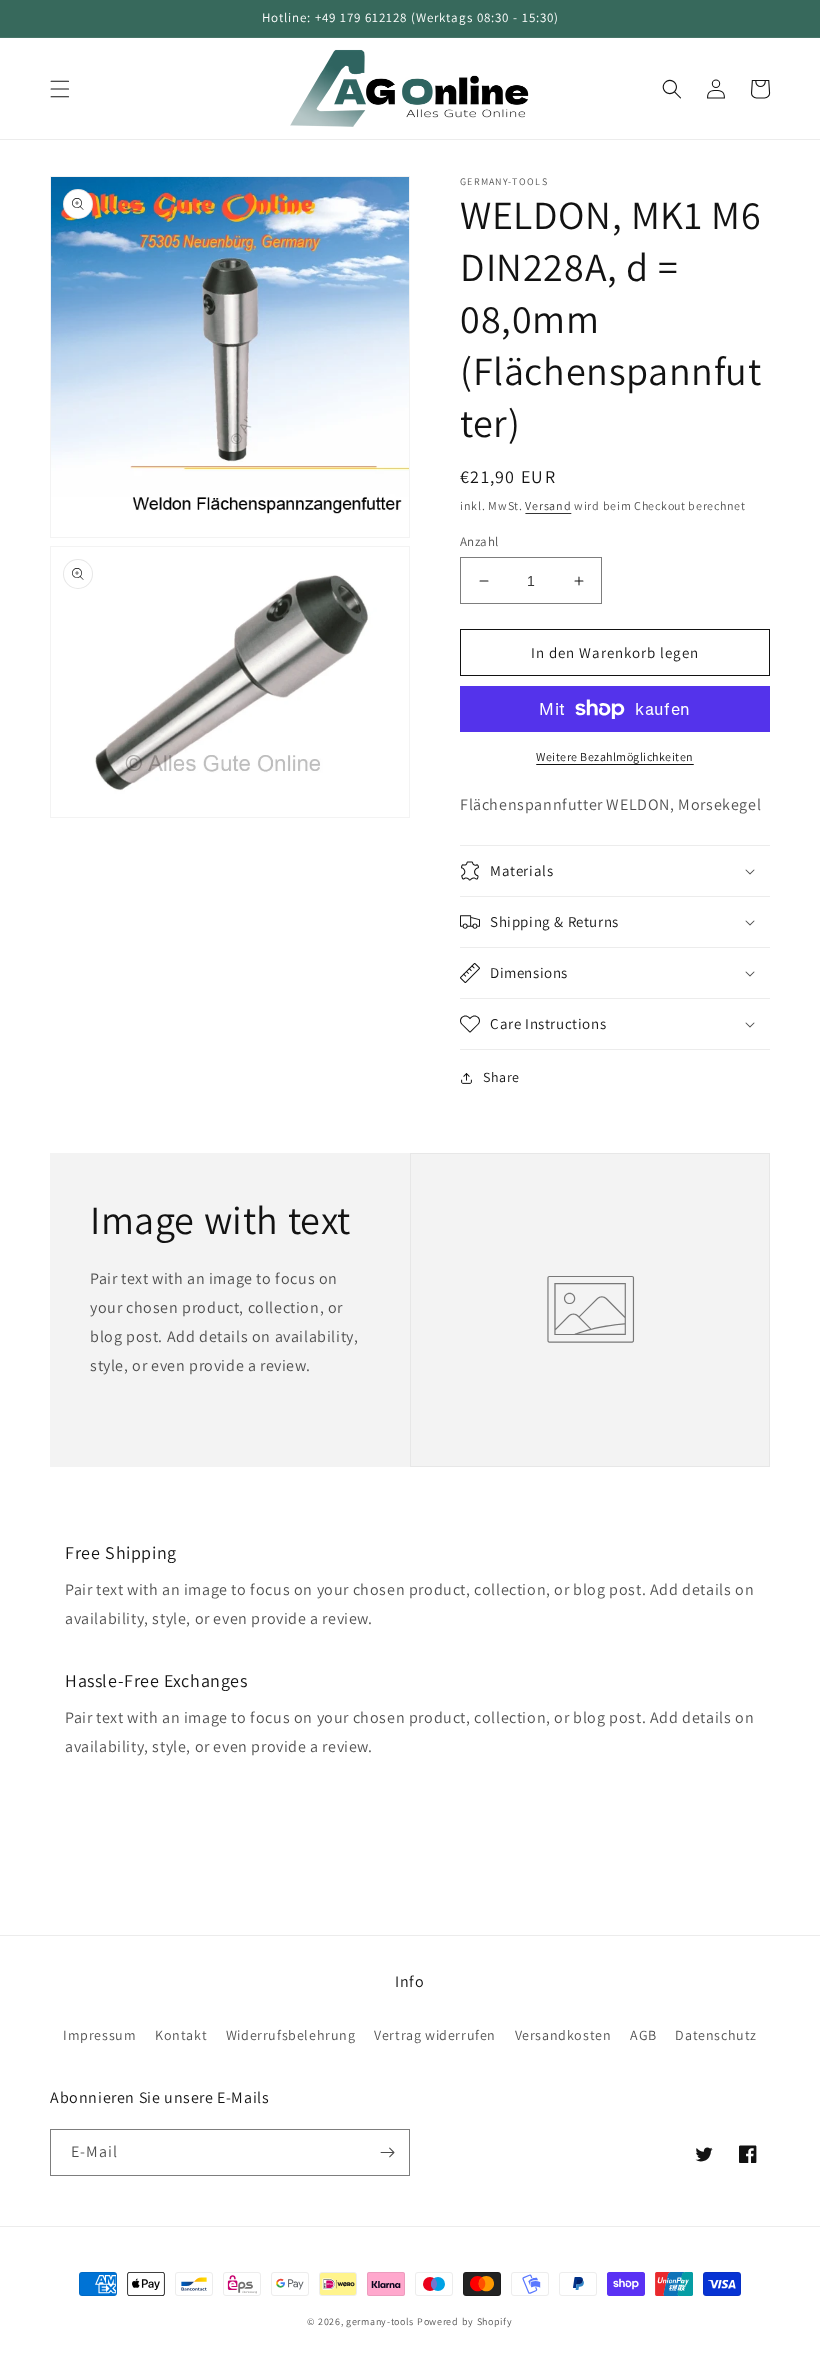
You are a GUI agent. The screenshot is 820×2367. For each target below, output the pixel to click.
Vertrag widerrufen (435, 2035)
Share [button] (501, 1077)
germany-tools (380, 2321)
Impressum (99, 2035)
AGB (643, 2035)
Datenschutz (716, 2035)
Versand (548, 505)
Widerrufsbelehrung (291, 2035)
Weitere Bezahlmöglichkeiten (615, 756)
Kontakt (181, 2035)
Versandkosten (563, 2035)
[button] (60, 89)
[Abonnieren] (387, 2152)
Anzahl (479, 541)
